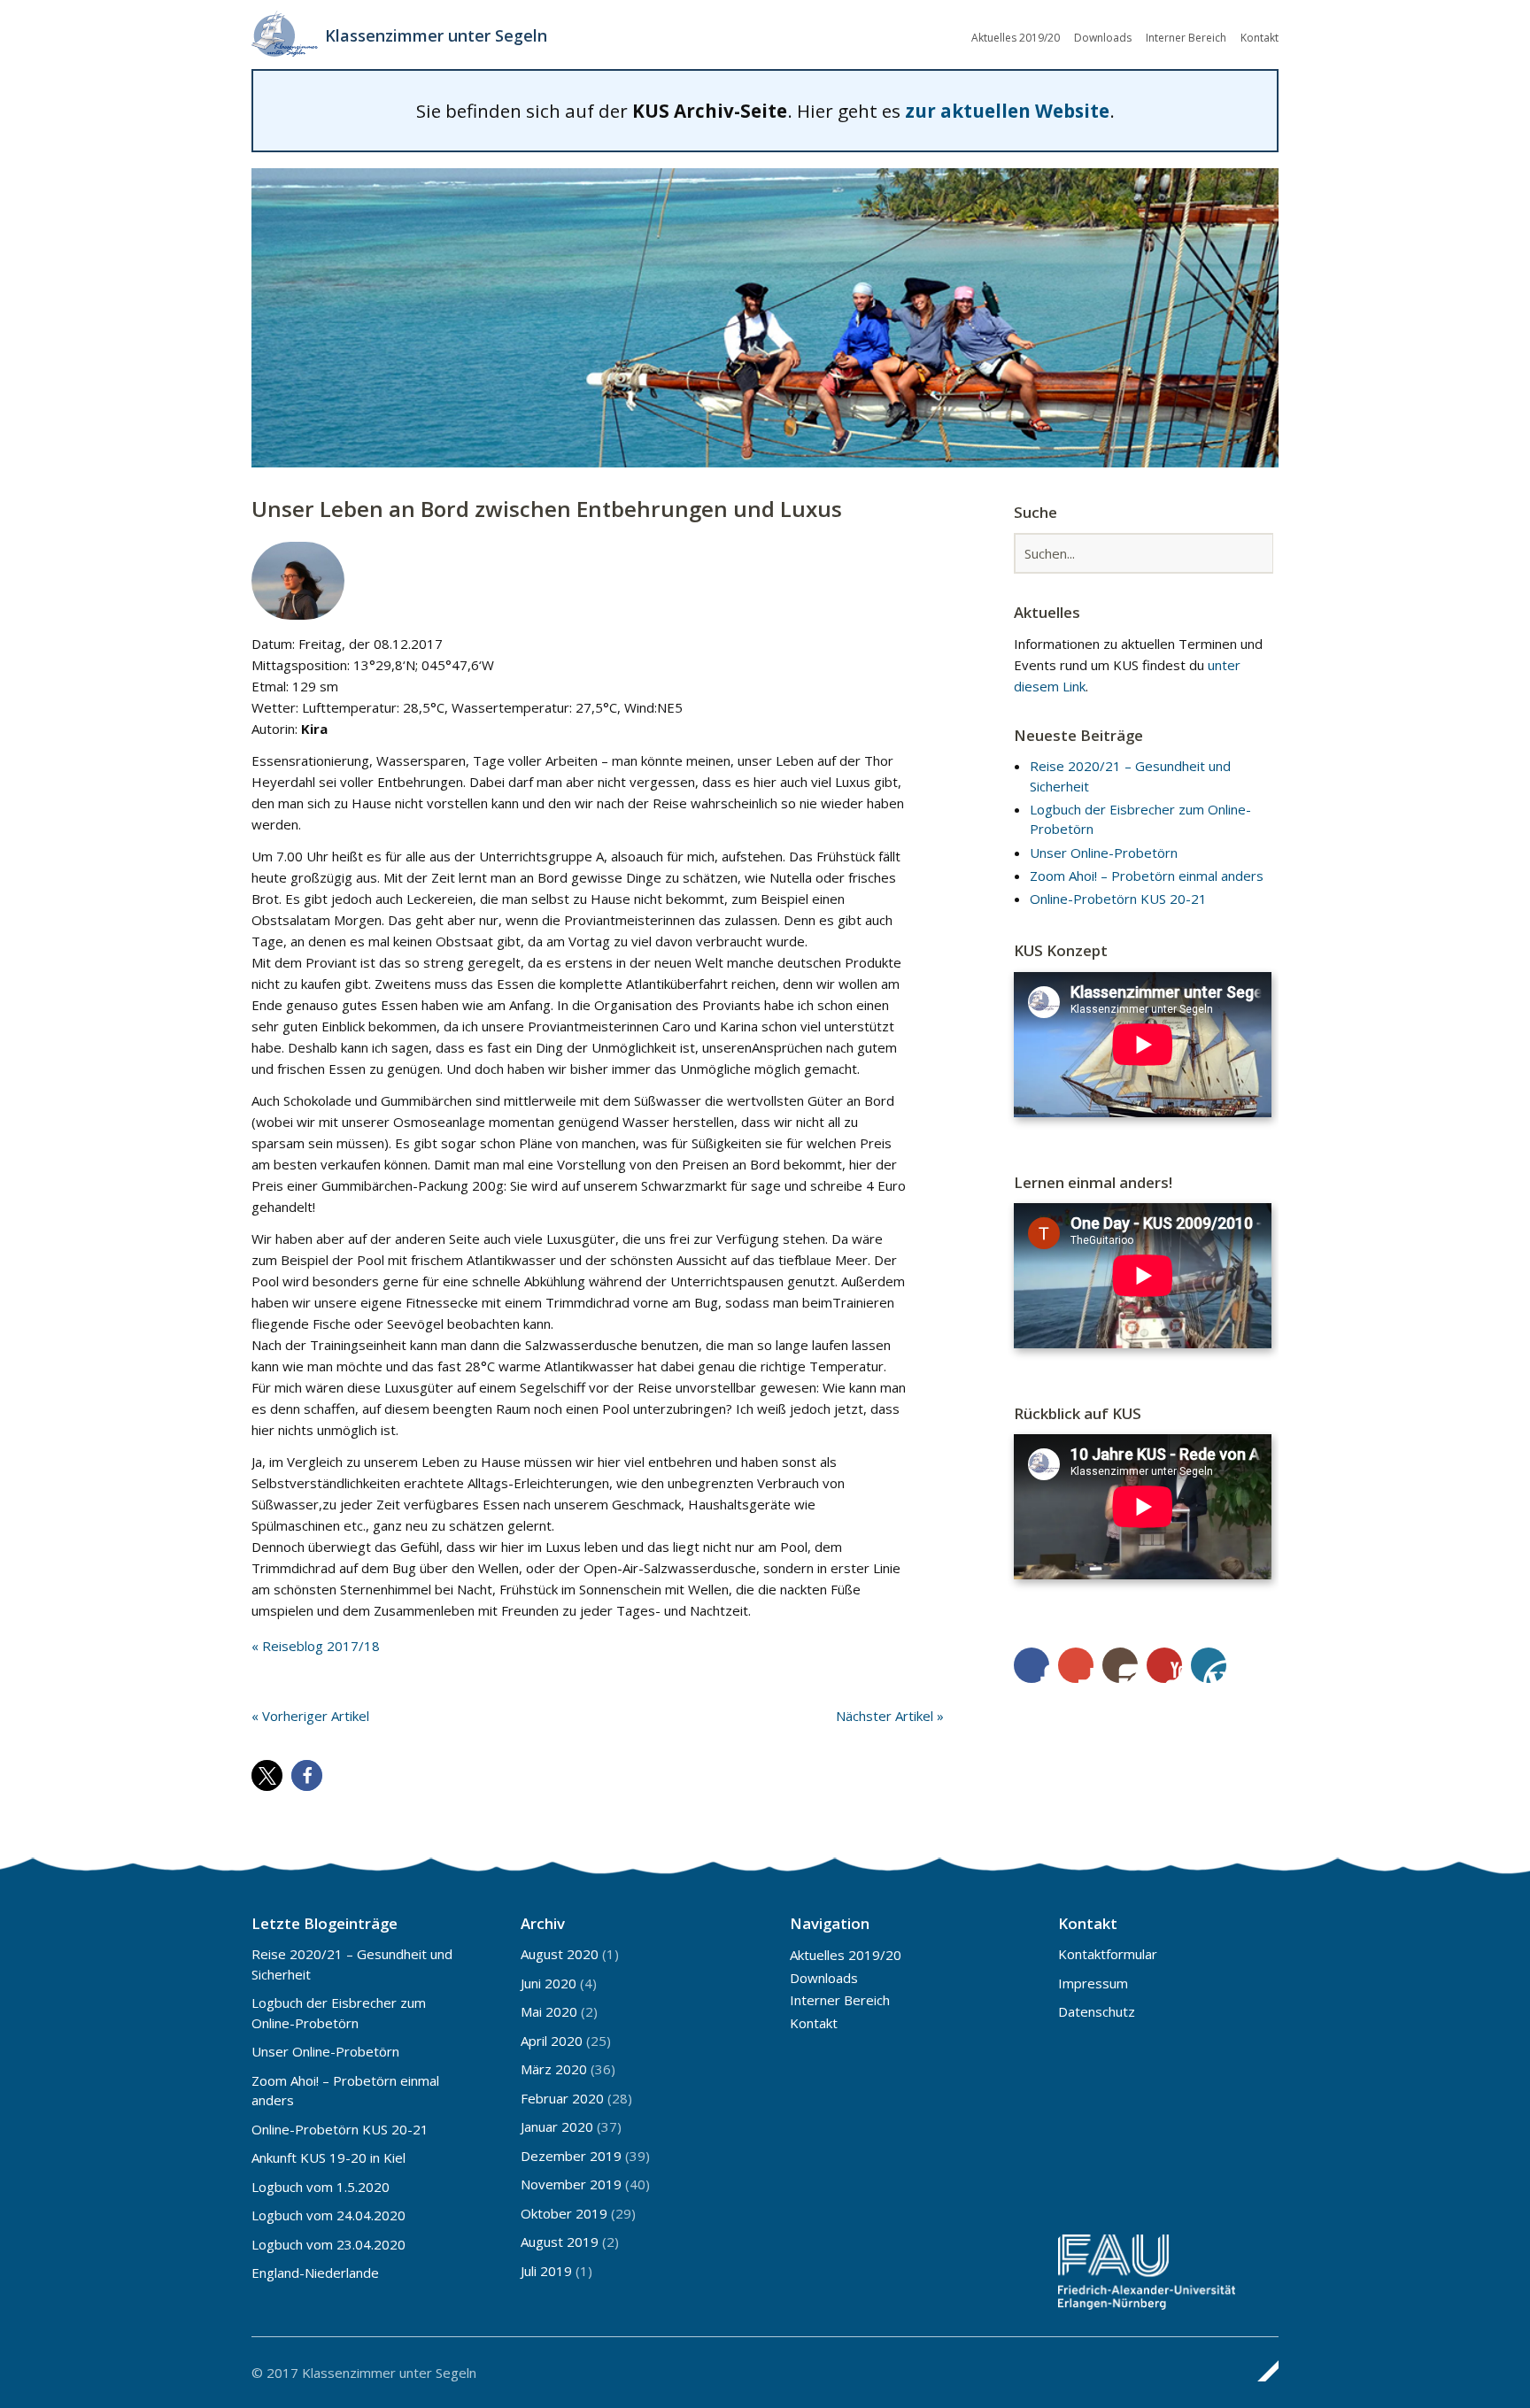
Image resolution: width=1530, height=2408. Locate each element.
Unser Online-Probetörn (1104, 853)
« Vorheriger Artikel (310, 1716)
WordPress (1209, 1665)
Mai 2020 (549, 2011)
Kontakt (1260, 38)
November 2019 (571, 2184)
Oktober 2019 (564, 2213)
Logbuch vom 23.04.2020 (328, 2244)
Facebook (1032, 1665)
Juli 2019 (546, 2271)
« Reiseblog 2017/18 (316, 1646)
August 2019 (560, 2242)
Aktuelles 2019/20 (1016, 38)
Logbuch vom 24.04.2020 (328, 2215)
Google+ (1076, 1665)
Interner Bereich (1186, 38)
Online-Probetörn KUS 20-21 (1118, 899)
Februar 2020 (562, 2098)
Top (1260, 2371)
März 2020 (554, 2069)
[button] (267, 1775)
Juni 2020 (549, 1983)
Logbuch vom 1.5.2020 (321, 2187)
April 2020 (552, 2041)
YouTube (1164, 1665)
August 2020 (560, 1954)
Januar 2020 (557, 2126)
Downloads (1103, 38)
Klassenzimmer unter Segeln (436, 35)
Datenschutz (1097, 2011)
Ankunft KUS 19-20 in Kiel (328, 2157)
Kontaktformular (1108, 1954)
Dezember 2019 (571, 2156)
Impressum (1093, 1983)
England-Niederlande (315, 2273)
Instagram (1120, 1665)
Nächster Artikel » (890, 1716)
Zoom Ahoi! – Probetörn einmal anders (1147, 876)
